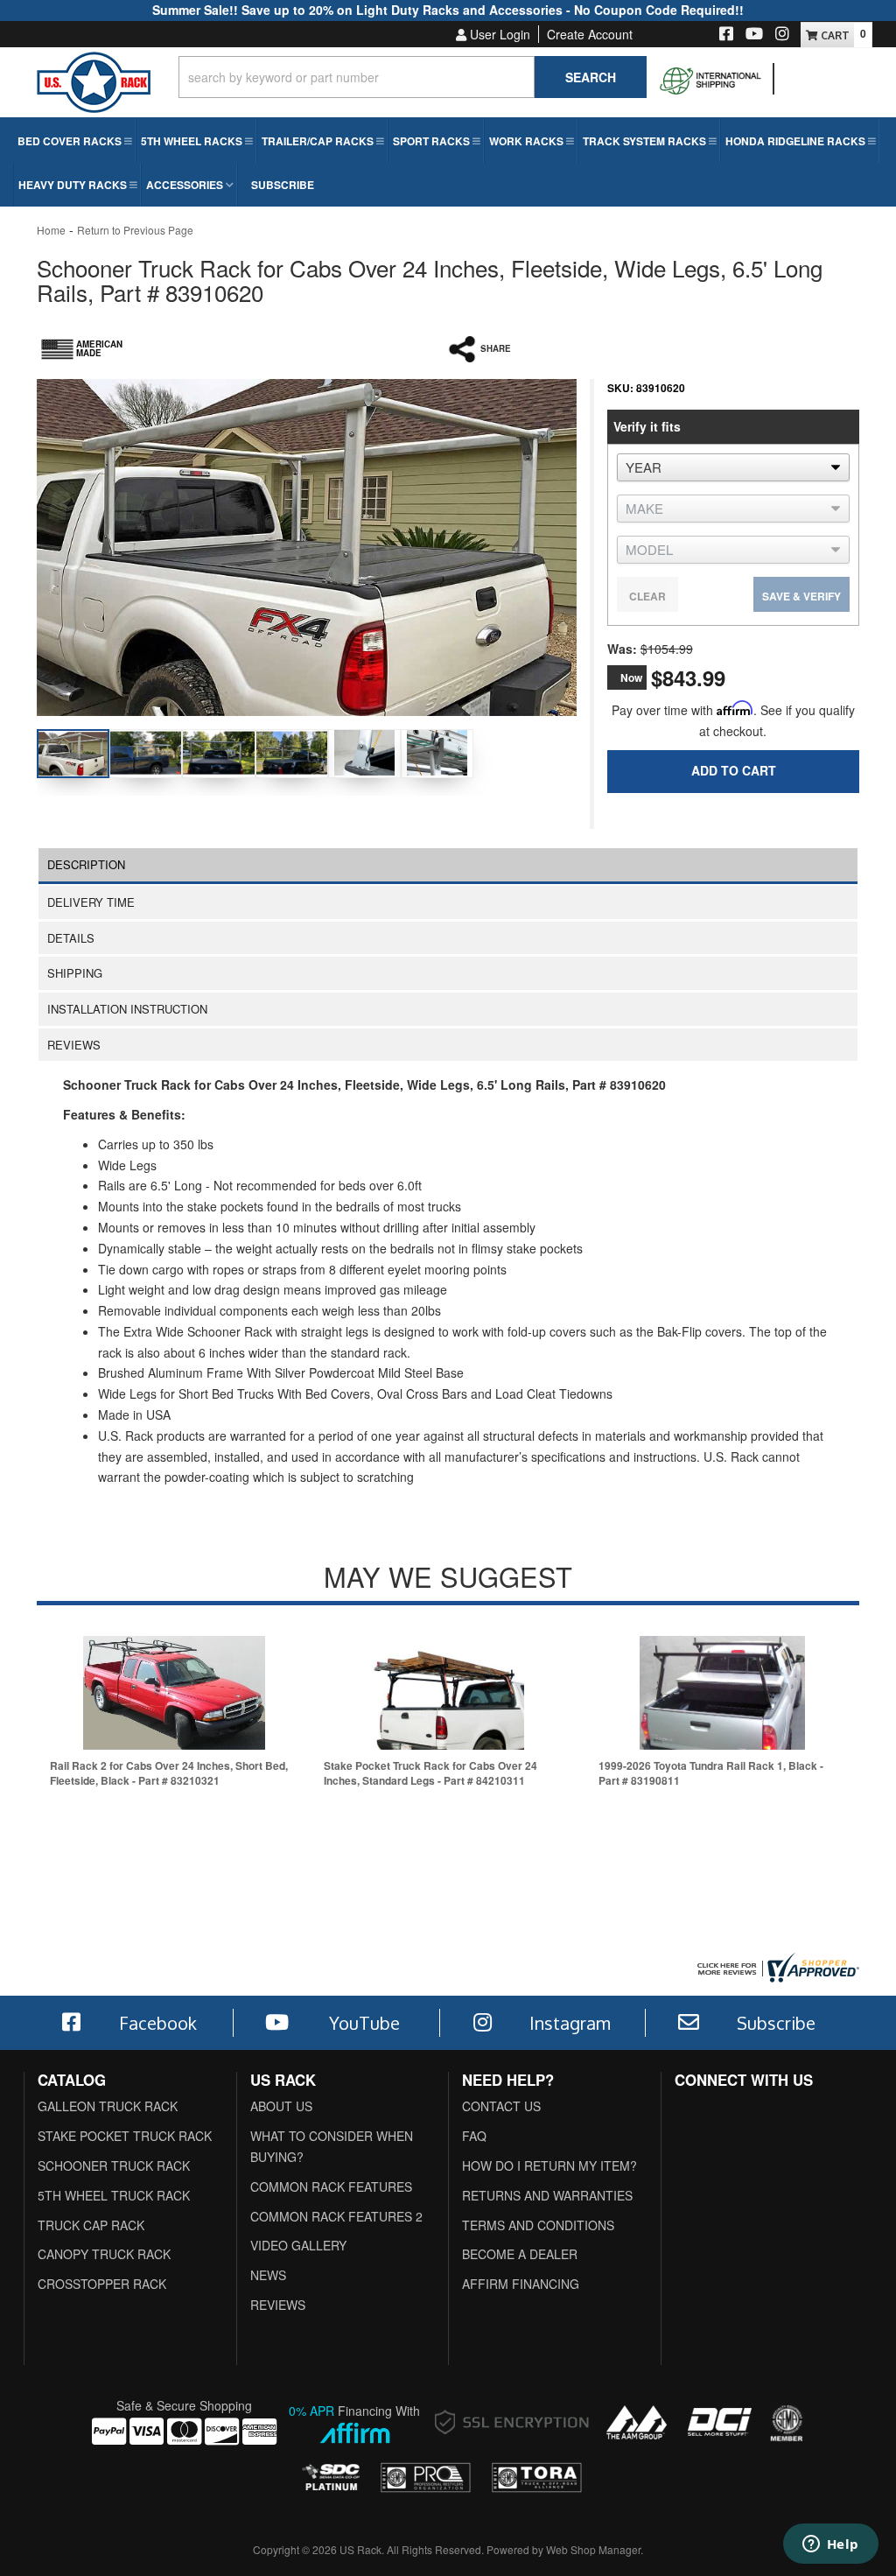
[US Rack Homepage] (94, 89)
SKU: (620, 388)
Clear (647, 596)
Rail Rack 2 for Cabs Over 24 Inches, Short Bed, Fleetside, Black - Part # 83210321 (169, 1773)
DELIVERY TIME (91, 902)
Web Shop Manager (593, 2549)
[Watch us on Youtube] (754, 35)
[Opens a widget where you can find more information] (830, 2545)
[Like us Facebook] (726, 35)
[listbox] (733, 467)
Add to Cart (734, 770)
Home (51, 230)
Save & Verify (801, 596)
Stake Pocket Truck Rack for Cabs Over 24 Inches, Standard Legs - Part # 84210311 (430, 1773)
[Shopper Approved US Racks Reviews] (776, 1966)
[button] (413, 77)
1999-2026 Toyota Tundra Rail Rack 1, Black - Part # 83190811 (711, 1773)
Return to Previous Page (135, 230)
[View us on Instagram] (782, 35)
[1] (722, 813)
